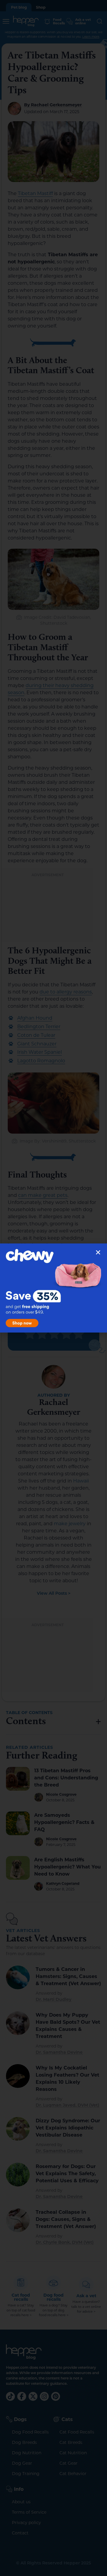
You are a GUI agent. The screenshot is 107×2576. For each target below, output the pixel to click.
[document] (53, 1288)
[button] (98, 1252)
